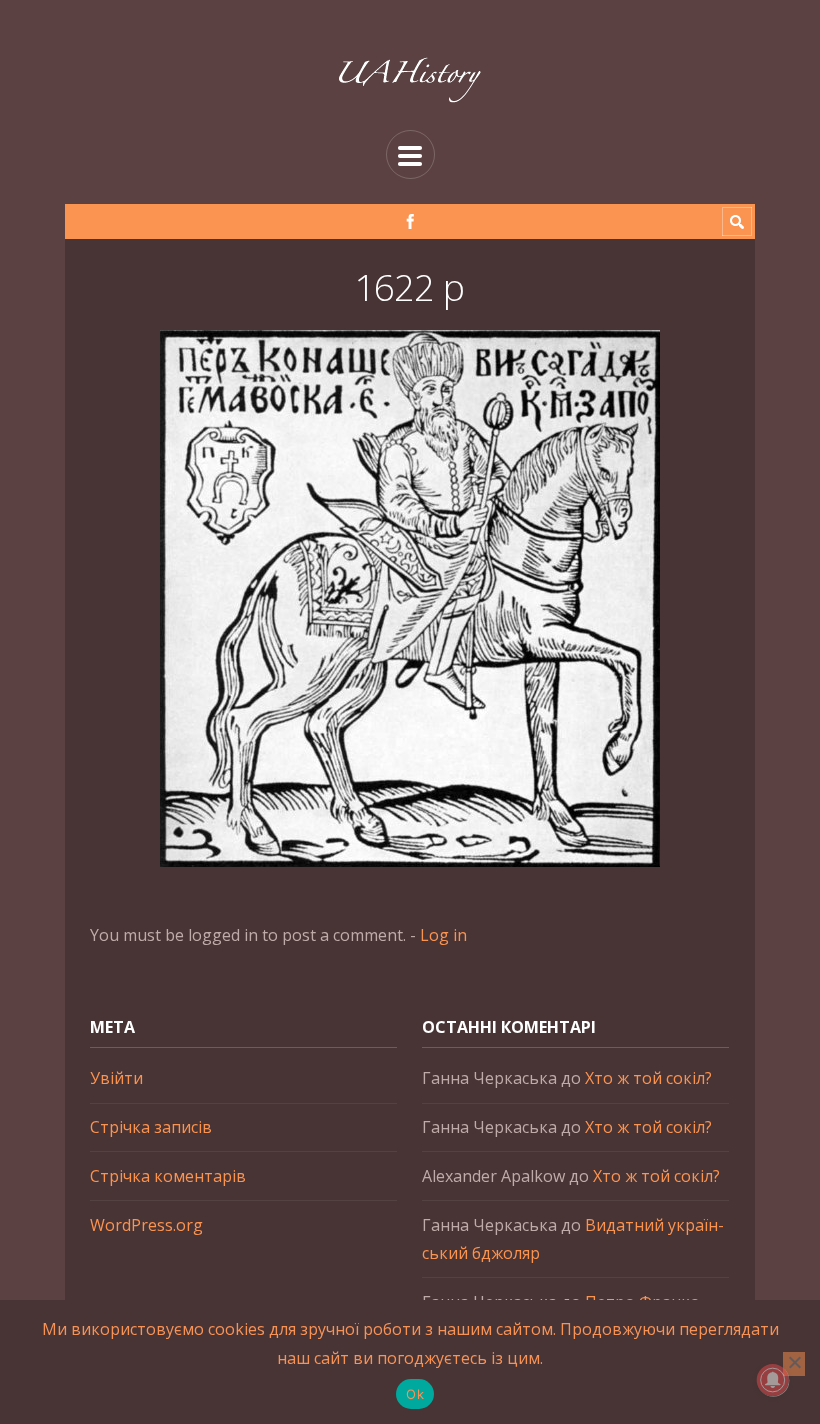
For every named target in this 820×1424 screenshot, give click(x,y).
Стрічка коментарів (168, 1176)
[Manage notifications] (773, 1380)
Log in (443, 935)
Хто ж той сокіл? (648, 1078)
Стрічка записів (151, 1127)
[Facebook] (410, 221)
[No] (794, 1364)
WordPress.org (146, 1225)
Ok (415, 1394)
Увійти (116, 1078)
